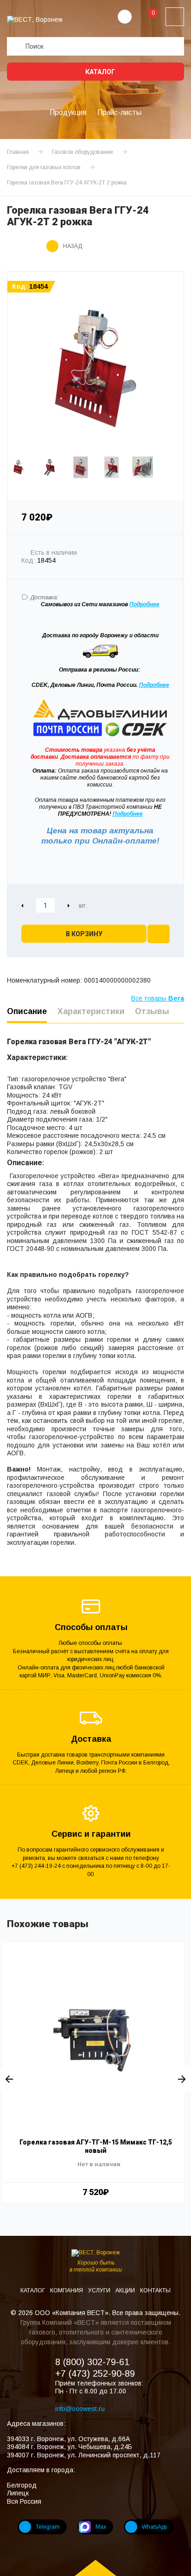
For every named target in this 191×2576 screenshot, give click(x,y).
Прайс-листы (119, 112)
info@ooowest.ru (80, 2409)
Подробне (143, 604)
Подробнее (154, 685)
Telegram (48, 2527)
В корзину (84, 934)
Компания (67, 2290)
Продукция (68, 112)
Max (101, 2527)
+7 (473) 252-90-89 (95, 2373)
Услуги (100, 2290)
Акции (126, 2290)
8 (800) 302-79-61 (92, 2362)
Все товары (158, 998)
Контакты (155, 2290)
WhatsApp (154, 2527)
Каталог (99, 72)
